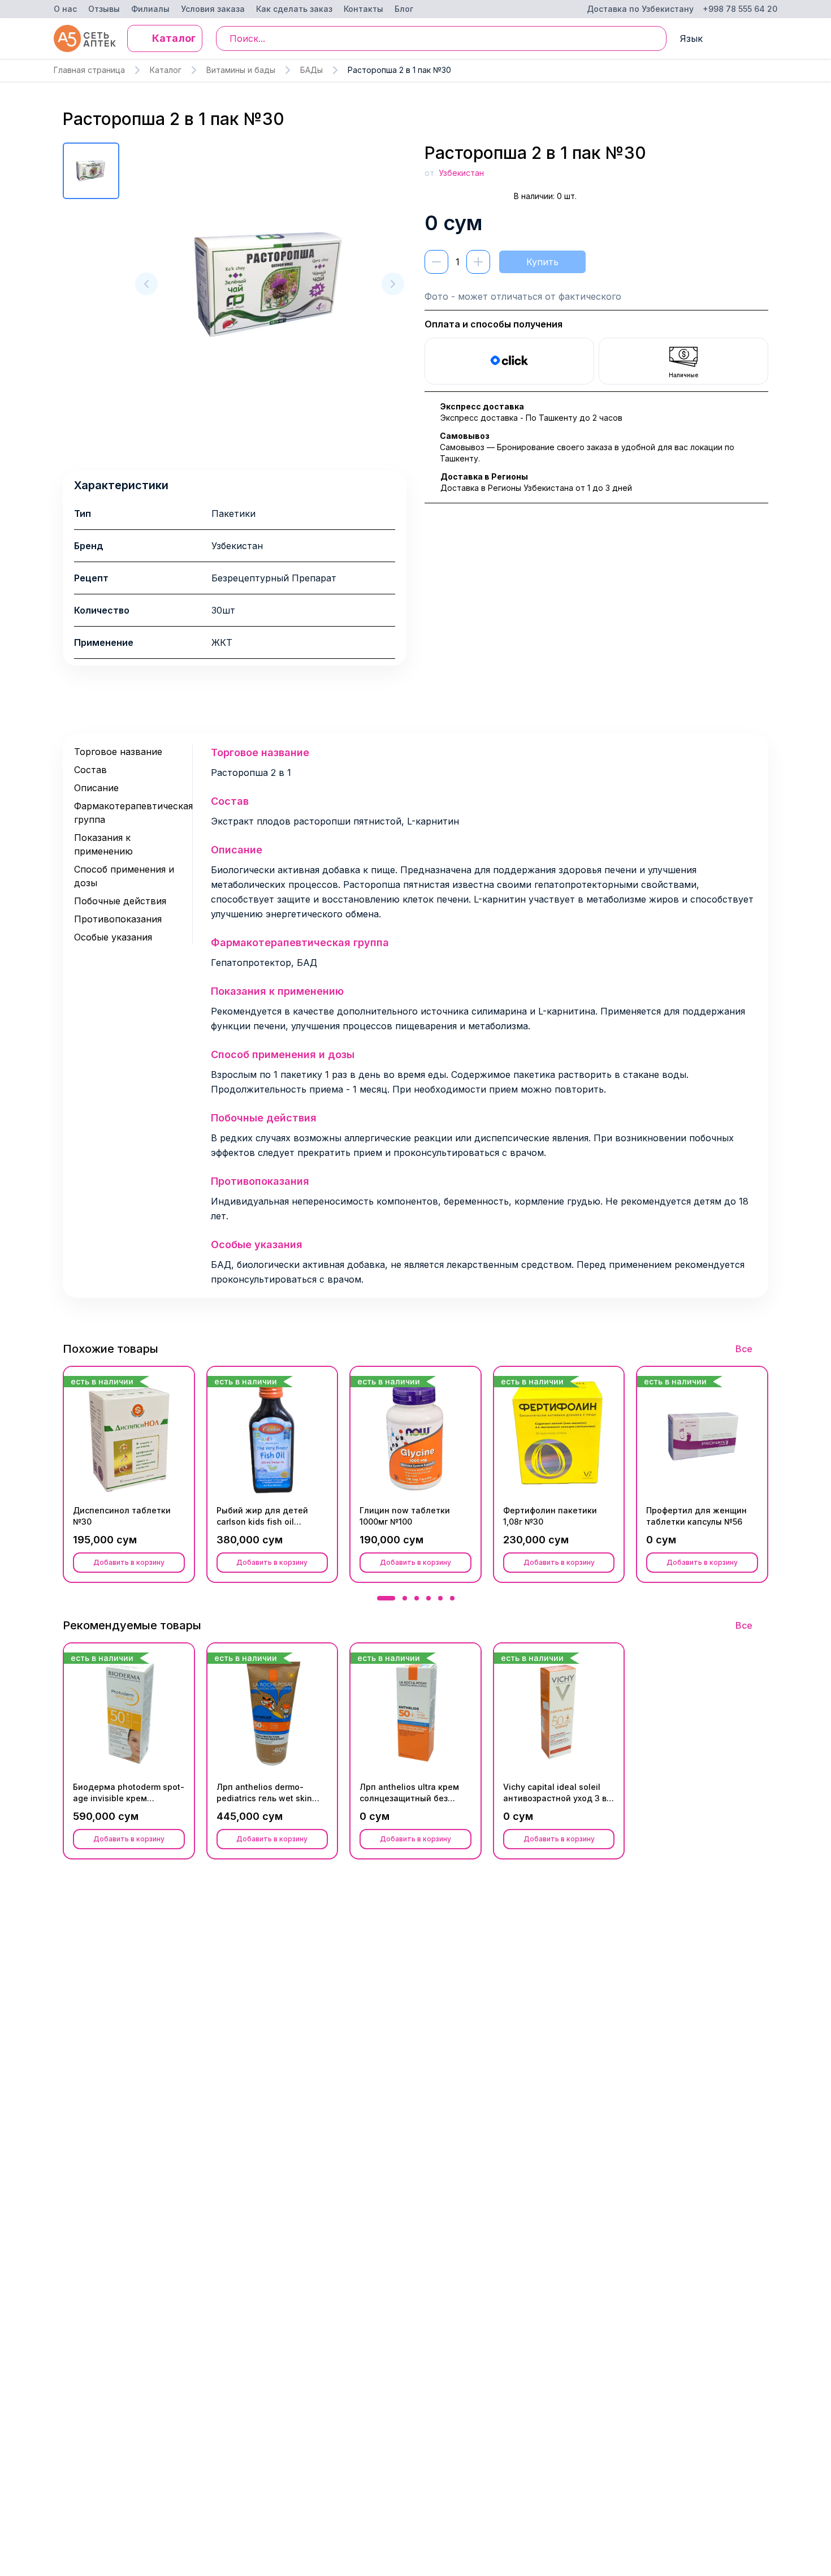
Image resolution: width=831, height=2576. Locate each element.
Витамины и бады (241, 70)
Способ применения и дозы (124, 876)
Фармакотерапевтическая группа (129, 813)
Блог (404, 9)
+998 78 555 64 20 (740, 9)
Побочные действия (120, 901)
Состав (90, 770)
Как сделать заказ (294, 9)
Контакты (363, 9)
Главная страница (89, 70)
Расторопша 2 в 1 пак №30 (399, 70)
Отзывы (104, 9)
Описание (96, 788)
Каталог (166, 70)
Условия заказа (213, 9)
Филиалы (150, 9)
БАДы (311, 70)
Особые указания (113, 937)
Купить (542, 262)
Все (744, 1349)
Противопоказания (118, 919)
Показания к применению (103, 844)
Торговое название (118, 752)
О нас (65, 9)
